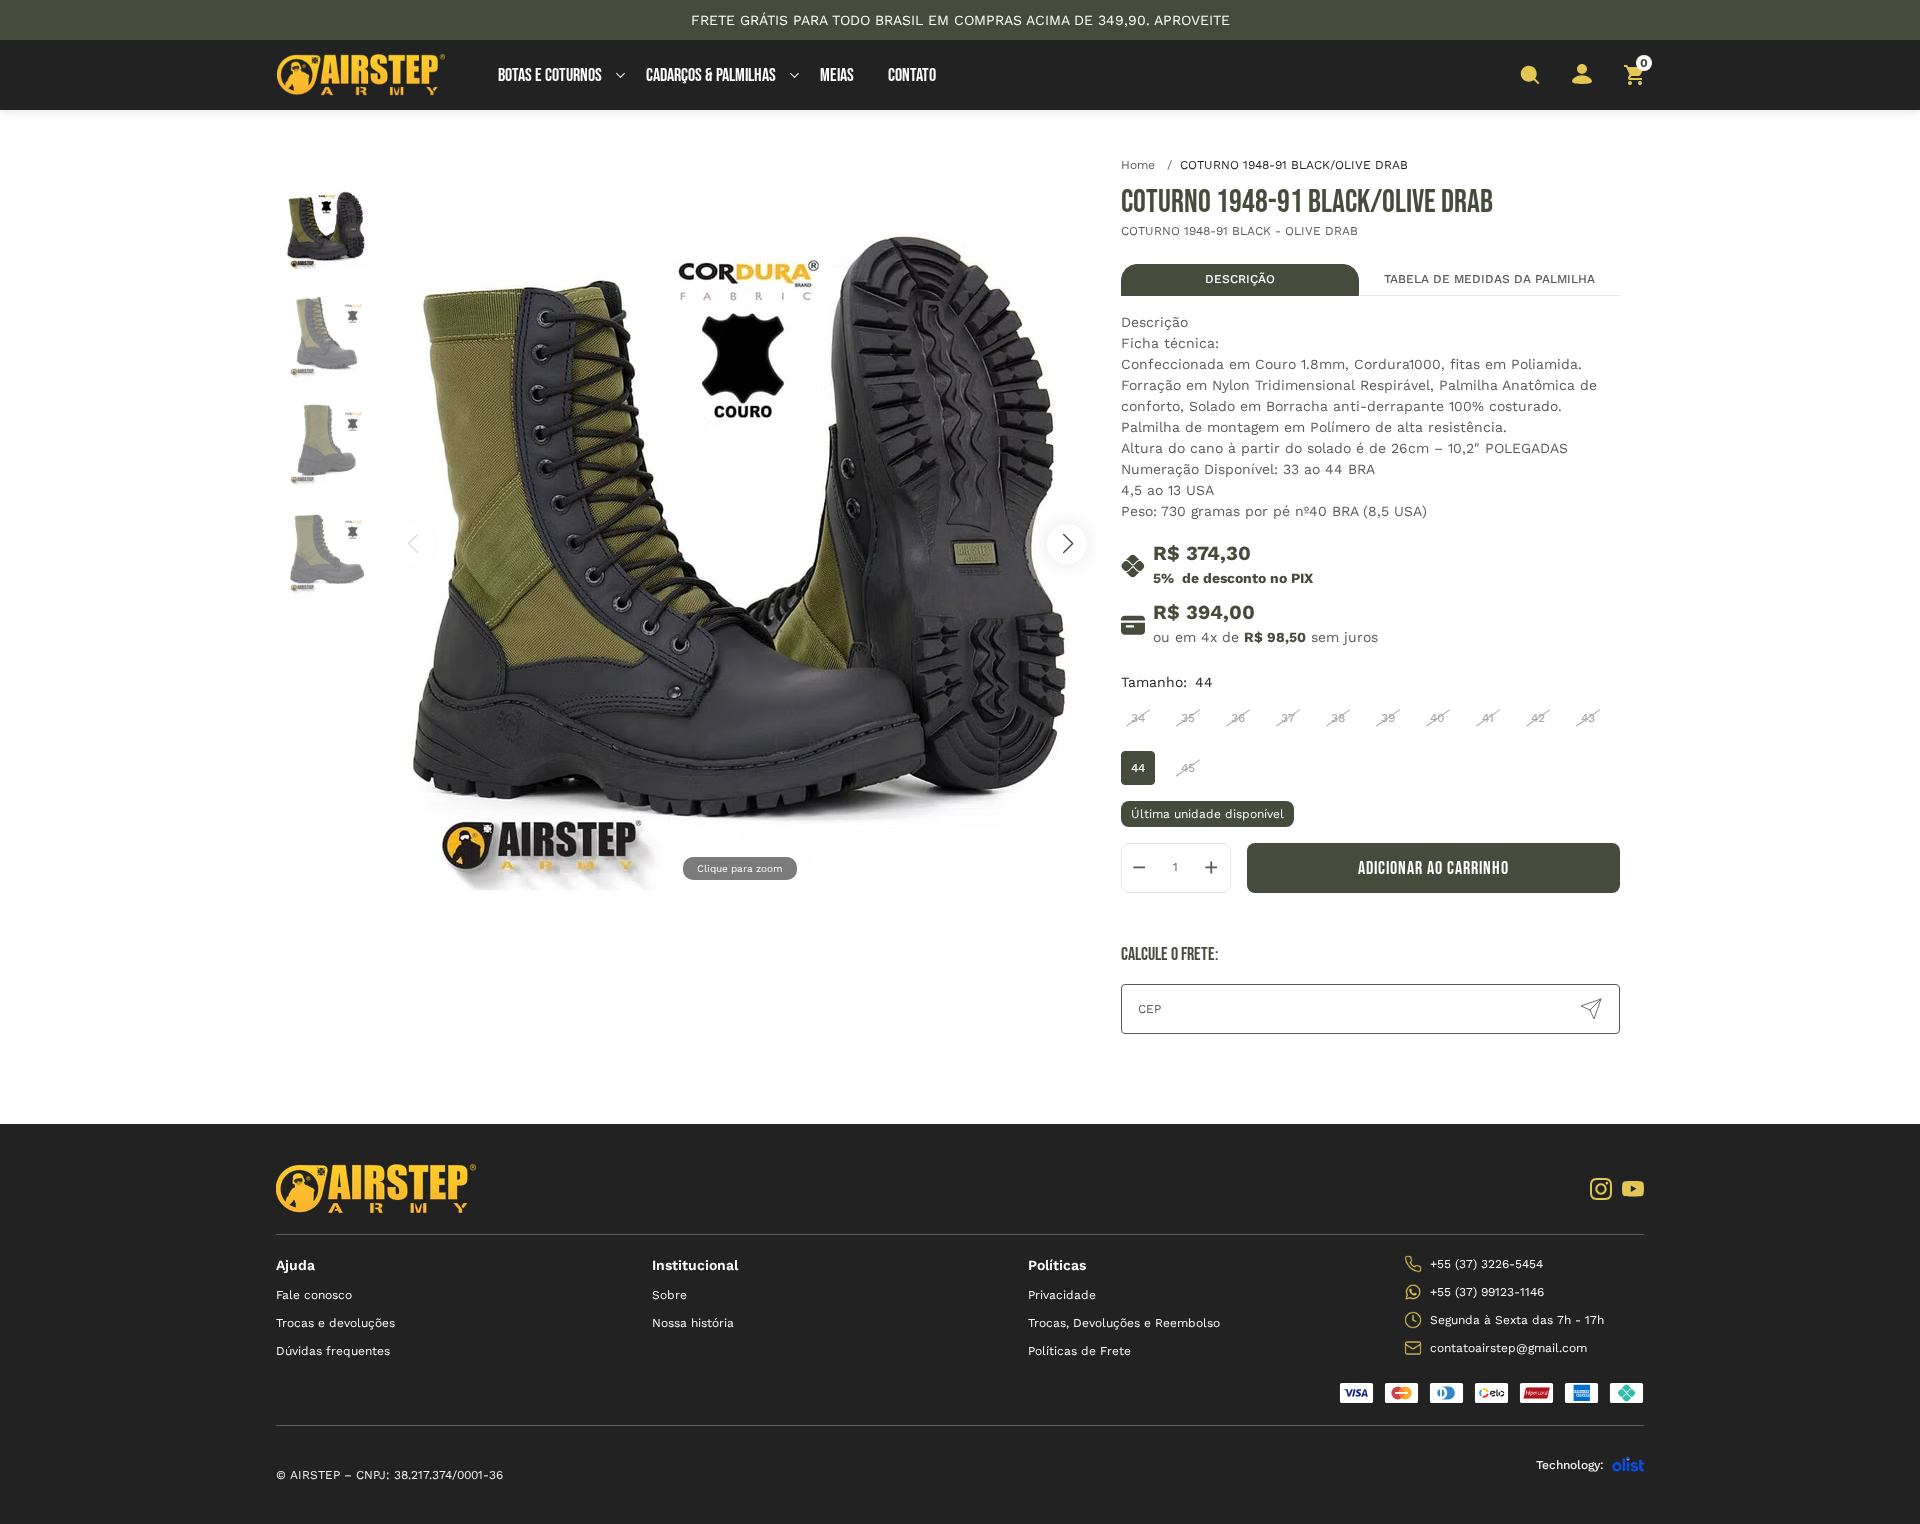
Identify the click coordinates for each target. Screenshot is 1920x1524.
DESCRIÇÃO (1240, 279)
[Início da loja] (361, 75)
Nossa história (693, 1323)
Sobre (669, 1295)
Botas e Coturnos (550, 75)
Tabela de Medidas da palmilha (1489, 279)
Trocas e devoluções (335, 1323)
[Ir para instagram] (1601, 1189)
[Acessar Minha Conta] (1582, 80)
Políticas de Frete (1079, 1351)
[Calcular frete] (1591, 1009)
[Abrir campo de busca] (1530, 75)
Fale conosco (314, 1295)
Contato (912, 75)
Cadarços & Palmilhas (711, 75)
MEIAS (837, 75)
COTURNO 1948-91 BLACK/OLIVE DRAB (1294, 165)
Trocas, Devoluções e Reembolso (1124, 1323)
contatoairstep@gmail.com (1508, 1348)
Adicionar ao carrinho (1433, 868)
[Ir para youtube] (1633, 1189)
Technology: (1570, 1465)
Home (1146, 165)
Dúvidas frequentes (333, 1351)
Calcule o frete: (1169, 954)
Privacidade (1062, 1295)
